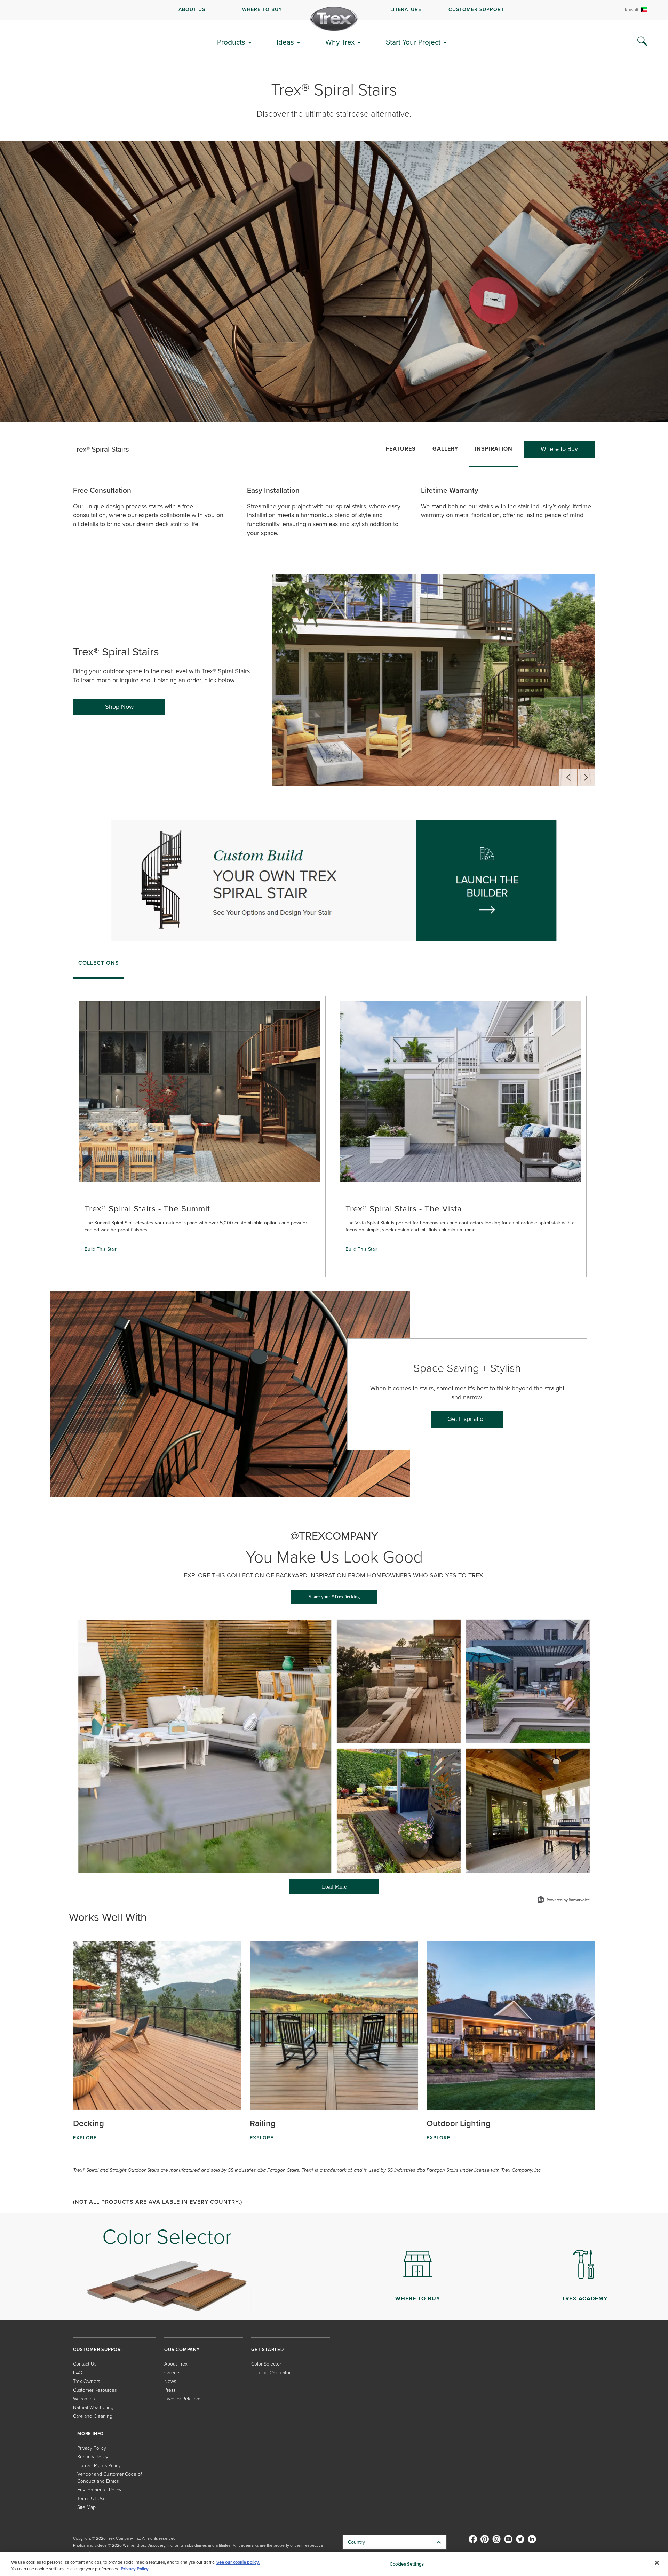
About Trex (176, 2364)
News (170, 2381)
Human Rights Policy (99, 2466)
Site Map (86, 2507)
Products (231, 42)
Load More (318, 1889)
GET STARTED (268, 2349)
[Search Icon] (642, 41)
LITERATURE (406, 10)
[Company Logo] (334, 19)
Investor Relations (183, 2399)
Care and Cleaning (93, 2416)
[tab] (99, 965)
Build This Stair (101, 1249)
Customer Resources (95, 2390)
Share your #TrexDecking (334, 1597)
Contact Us (85, 2364)
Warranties (84, 2399)
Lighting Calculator (271, 2373)
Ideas (285, 42)
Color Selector (266, 2364)
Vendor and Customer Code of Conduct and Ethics (110, 2478)
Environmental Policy (99, 2490)
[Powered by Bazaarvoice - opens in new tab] (564, 1901)
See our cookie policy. (238, 2562)
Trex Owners (86, 2381)
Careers (172, 2373)
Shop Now (119, 707)
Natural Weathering (93, 2407)
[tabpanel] (334, 1130)
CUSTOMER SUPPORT (476, 10)
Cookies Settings (407, 2564)
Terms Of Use (92, 2499)
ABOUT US (192, 10)
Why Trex (340, 42)
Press (170, 2390)
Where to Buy (559, 449)
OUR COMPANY (182, 2349)
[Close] (657, 2563)
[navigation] (334, 10)
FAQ (78, 2373)
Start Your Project (413, 42)
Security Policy (93, 2457)
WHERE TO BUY (262, 10)
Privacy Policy (92, 2448)
